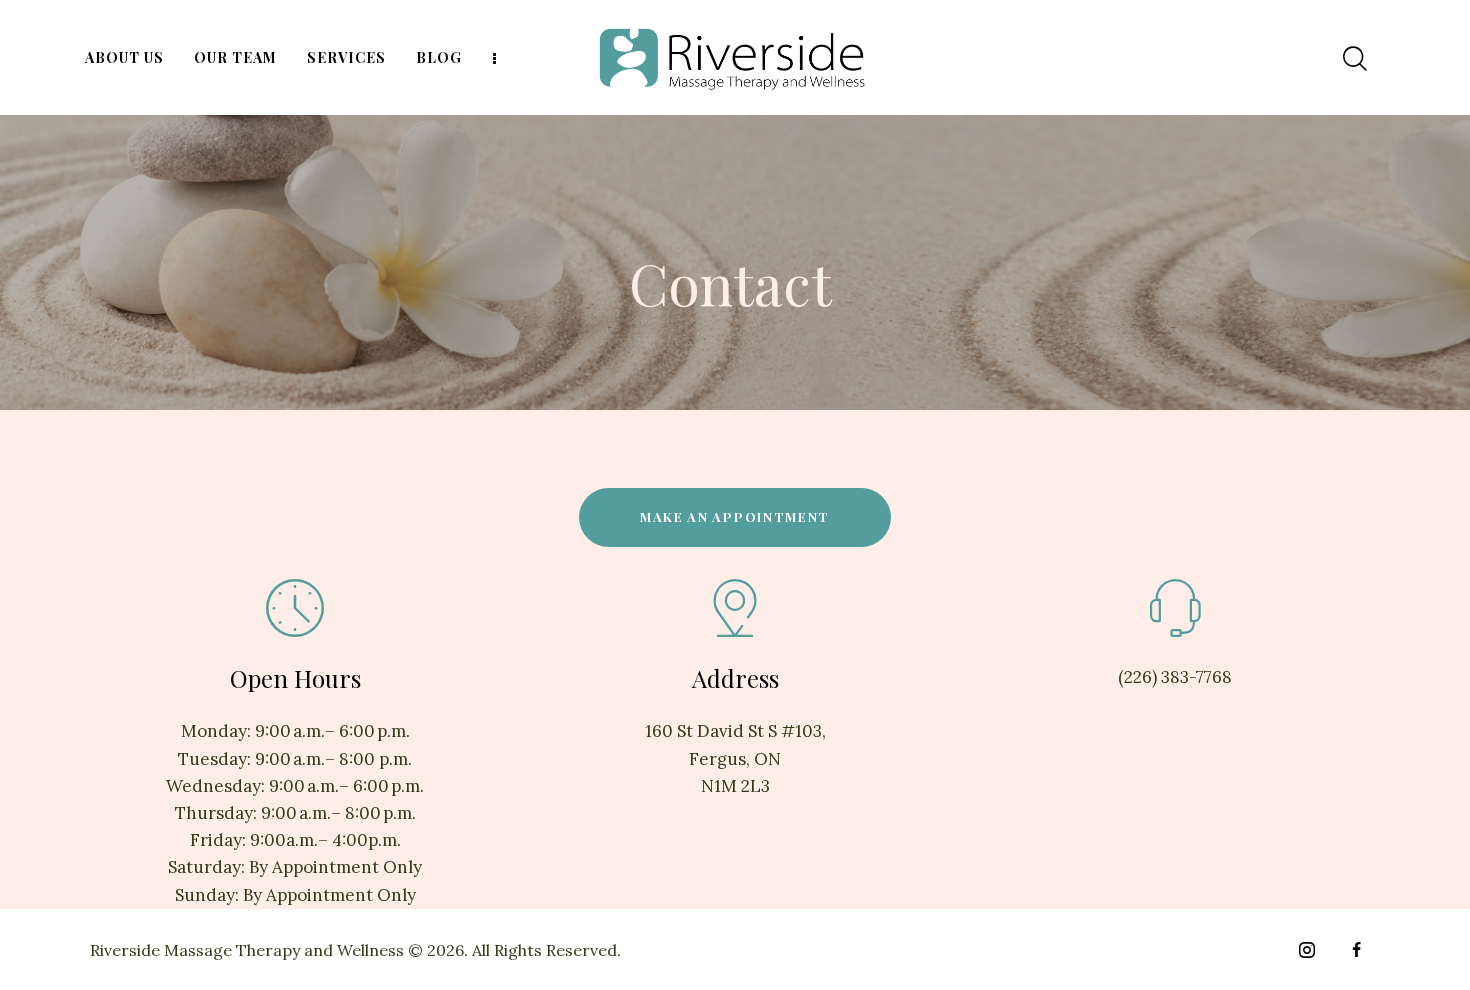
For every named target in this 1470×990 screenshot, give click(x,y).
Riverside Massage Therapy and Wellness (247, 950)
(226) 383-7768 (1175, 677)
